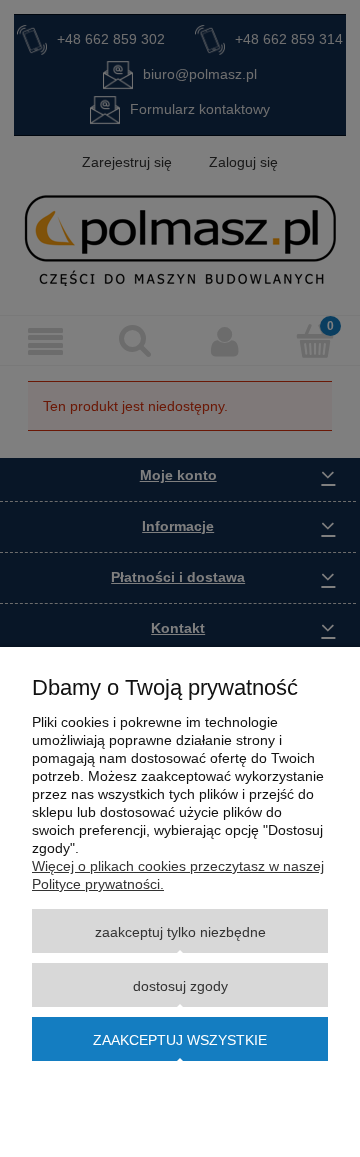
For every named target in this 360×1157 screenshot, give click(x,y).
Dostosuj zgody (180, 986)
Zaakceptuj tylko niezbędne (180, 932)
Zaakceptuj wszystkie (180, 1040)
